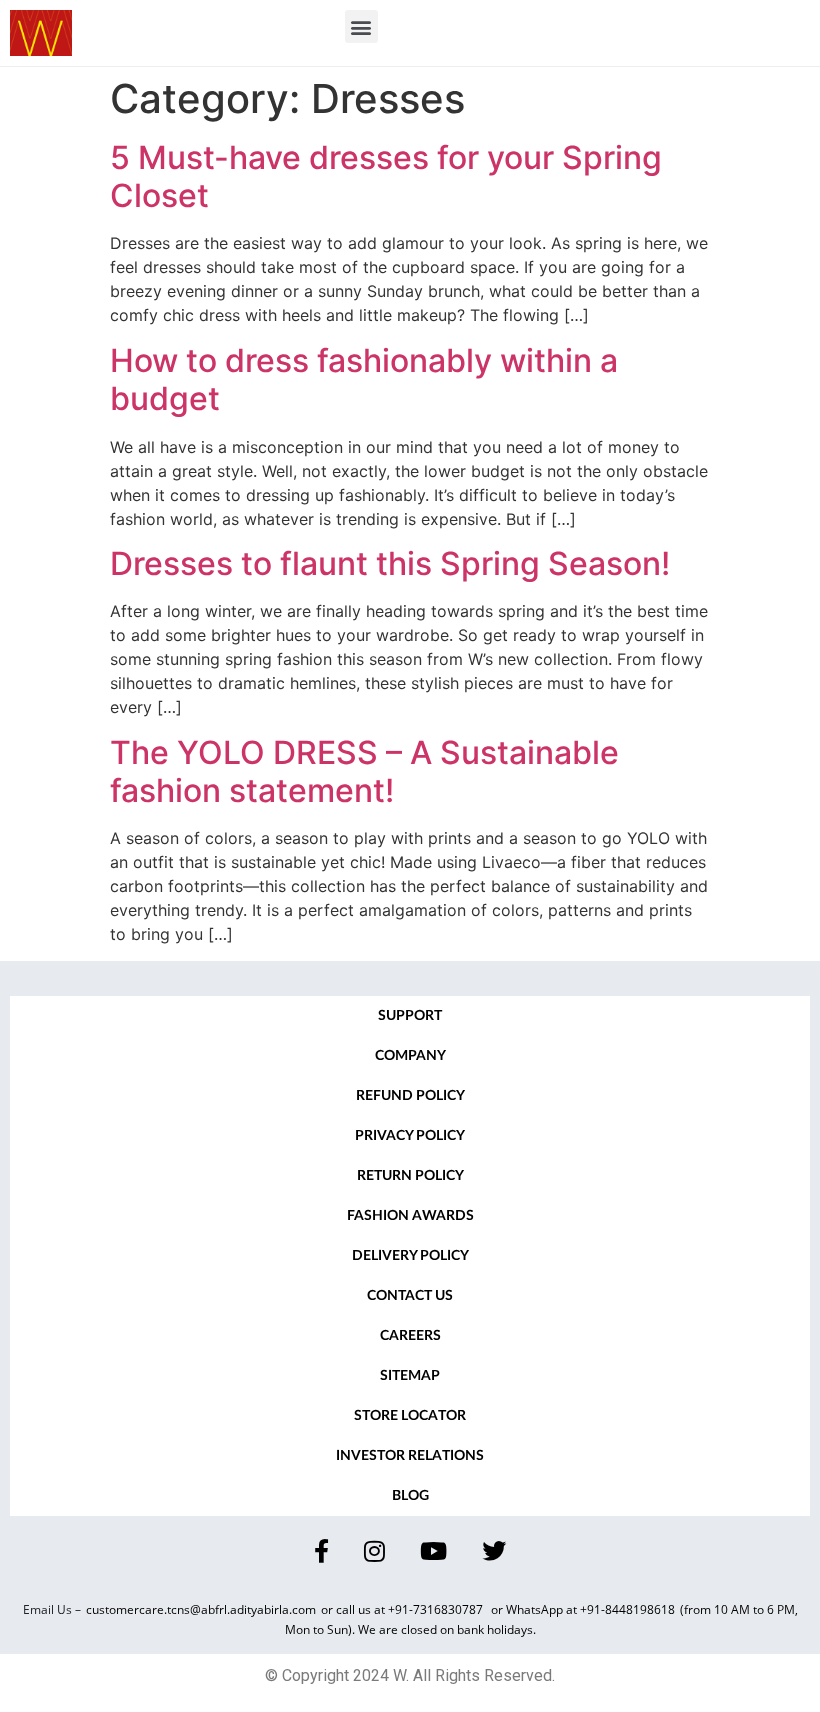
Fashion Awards (410, 1216)
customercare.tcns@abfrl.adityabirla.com (201, 1609)
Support (410, 1016)
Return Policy (410, 1176)
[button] (361, 26)
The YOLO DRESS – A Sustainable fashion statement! (364, 771)
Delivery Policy (410, 1256)
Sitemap (410, 1376)
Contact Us (410, 1296)
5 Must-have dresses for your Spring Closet (386, 176)
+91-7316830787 (437, 1609)
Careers (410, 1336)
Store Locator (410, 1416)
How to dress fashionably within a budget (364, 379)
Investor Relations (410, 1456)
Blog (410, 1496)
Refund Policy (410, 1096)
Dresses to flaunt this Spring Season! (390, 563)
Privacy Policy (410, 1136)
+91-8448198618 (627, 1609)
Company (410, 1056)
